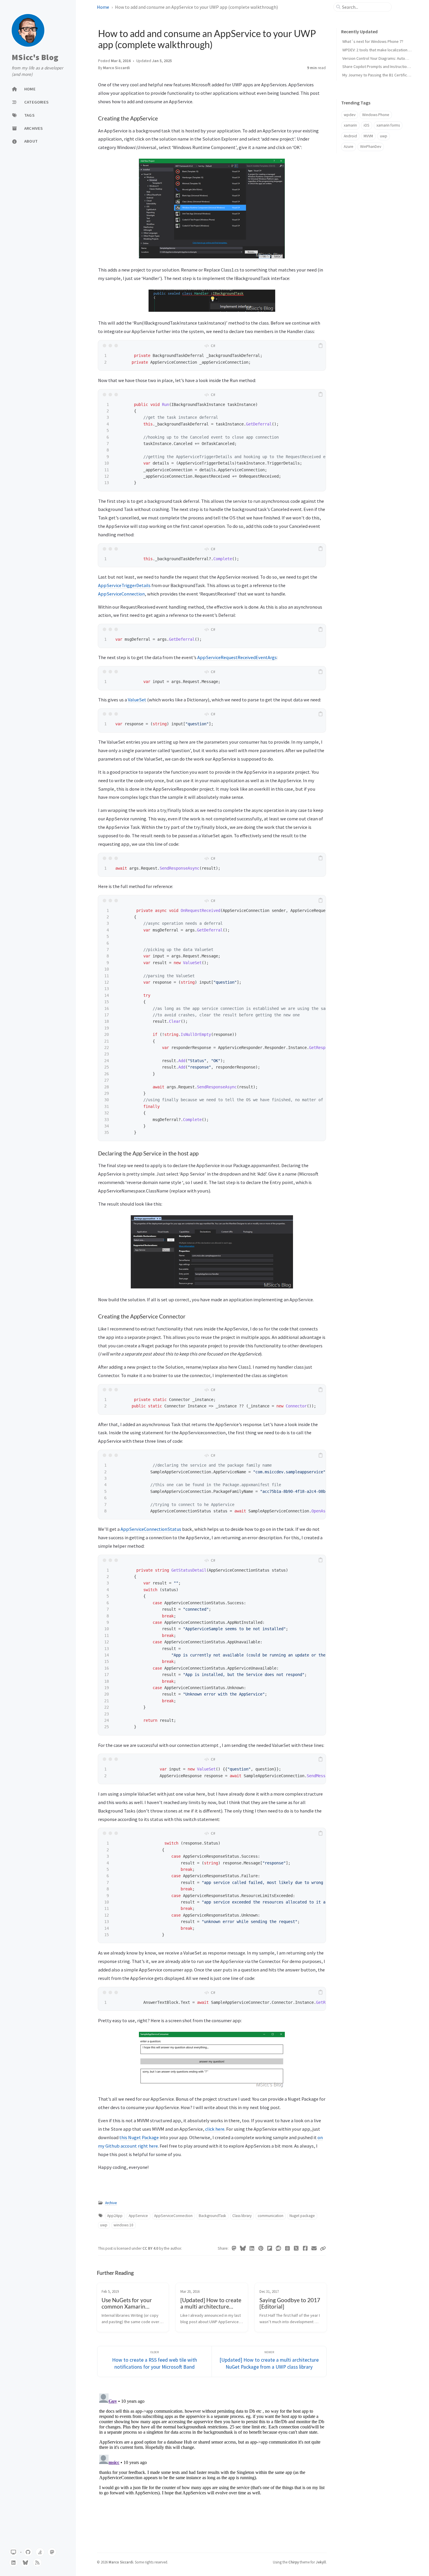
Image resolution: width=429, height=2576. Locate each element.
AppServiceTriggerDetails (124, 585)
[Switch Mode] (13, 2552)
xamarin (350, 125)
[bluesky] (25, 2563)
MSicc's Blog (35, 57)
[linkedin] (13, 2563)
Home (103, 7)
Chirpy (294, 2562)
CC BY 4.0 (151, 2248)
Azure (349, 147)
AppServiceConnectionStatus (151, 1529)
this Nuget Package (139, 2137)
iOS (367, 125)
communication (271, 2216)
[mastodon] (52, 2552)
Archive (111, 2203)
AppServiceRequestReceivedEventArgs (237, 657)
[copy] (320, 346)
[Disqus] (212, 2464)
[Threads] (288, 2248)
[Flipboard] (270, 2248)
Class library (242, 2216)
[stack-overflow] (40, 2552)
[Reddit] (279, 2248)
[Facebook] (305, 2248)
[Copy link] (323, 2248)
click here (215, 2129)
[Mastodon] (234, 2248)
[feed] (37, 2563)
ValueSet (137, 700)
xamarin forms (388, 125)
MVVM (368, 136)
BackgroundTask (212, 2216)
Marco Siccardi (116, 68)
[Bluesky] (243, 2248)
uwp (104, 2225)
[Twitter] (296, 2248)
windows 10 (123, 2225)
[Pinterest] (261, 2248)
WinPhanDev (371, 147)
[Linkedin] (252, 2248)
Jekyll (321, 2562)
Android (350, 136)
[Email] (314, 2248)
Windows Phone (376, 115)
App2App (115, 2216)
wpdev (350, 115)
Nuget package (302, 2216)
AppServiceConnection (121, 594)
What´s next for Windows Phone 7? (373, 41)
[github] (28, 2552)
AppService (138, 2216)
